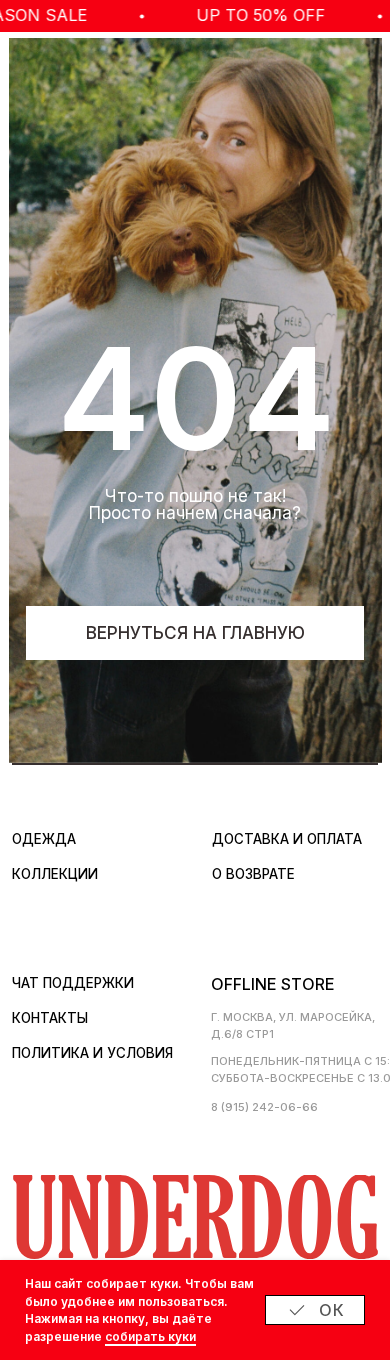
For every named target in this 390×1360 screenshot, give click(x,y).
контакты (50, 1018)
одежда (44, 839)
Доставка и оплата (287, 839)
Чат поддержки (73, 983)
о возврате (253, 874)
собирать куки (150, 1336)
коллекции (55, 874)
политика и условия (92, 1053)
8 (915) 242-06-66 (264, 1107)
